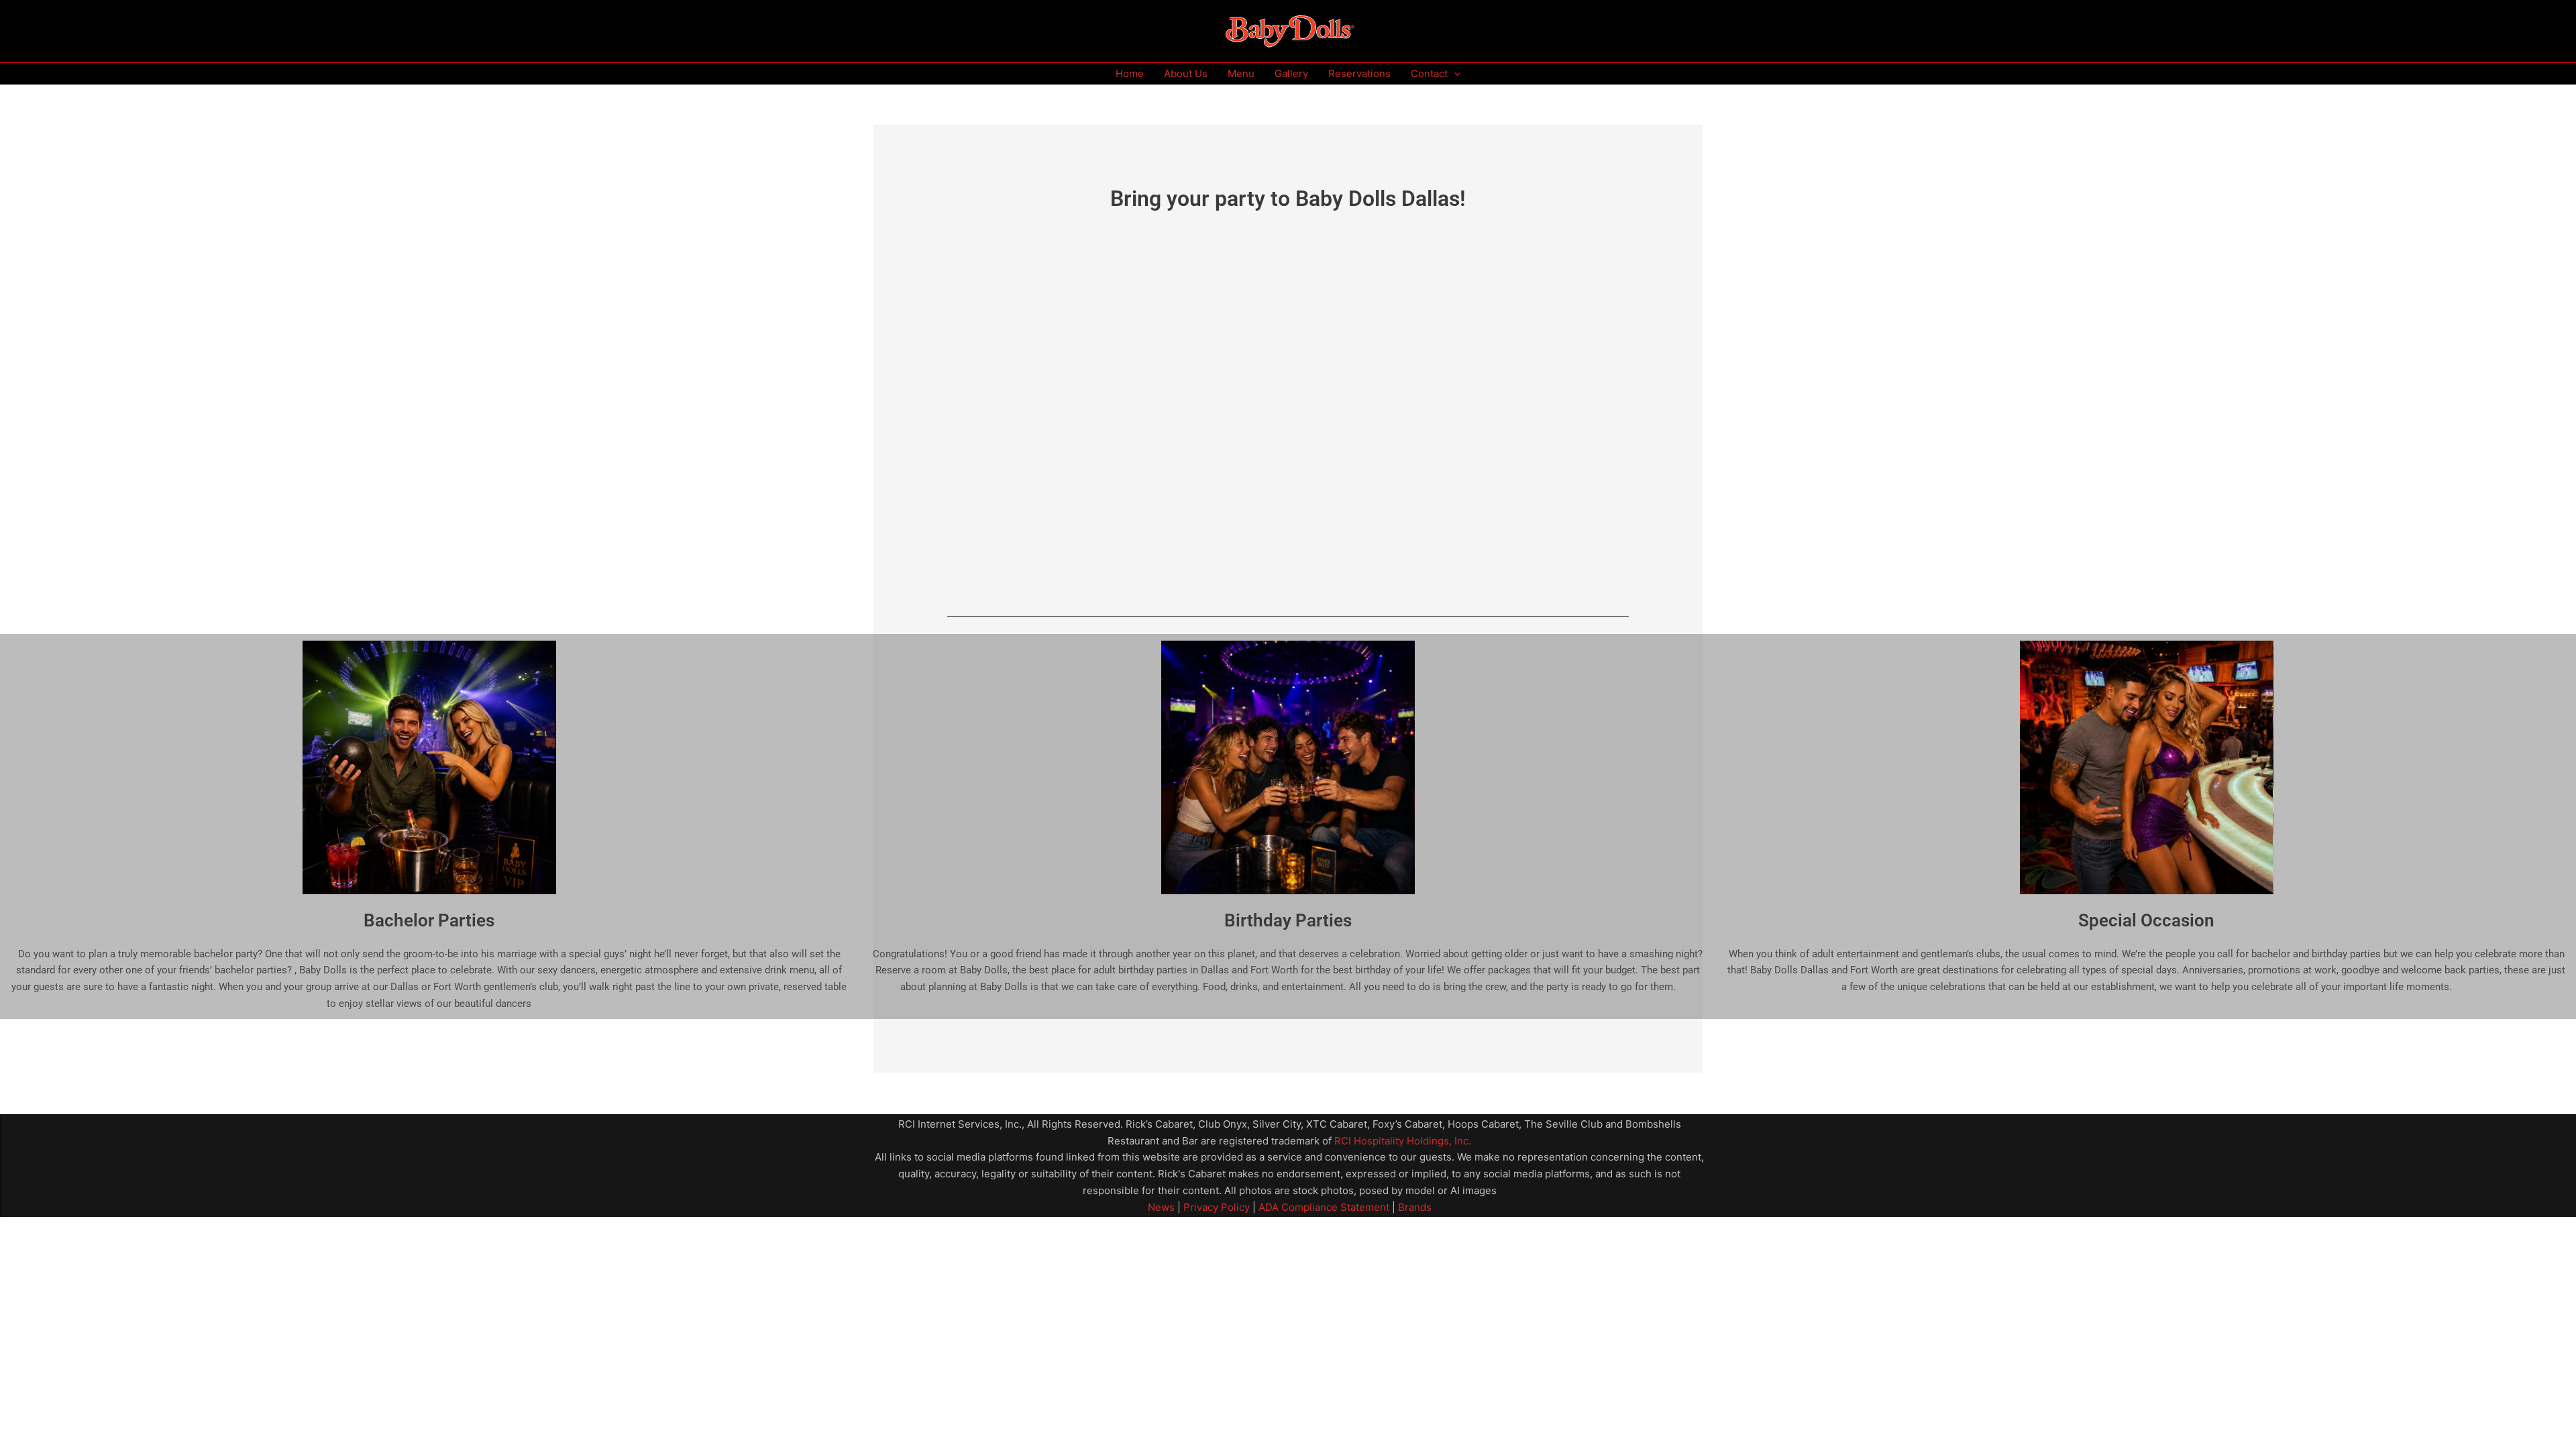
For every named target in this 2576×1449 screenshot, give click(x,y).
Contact (1429, 73)
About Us (1186, 73)
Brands (1415, 1207)
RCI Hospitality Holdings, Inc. (1403, 1141)
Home (1130, 73)
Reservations (1359, 73)
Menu (1241, 73)
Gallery (1291, 73)
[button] (1454, 74)
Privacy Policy (1215, 1207)
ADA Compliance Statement (1324, 1207)
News (1161, 1207)
